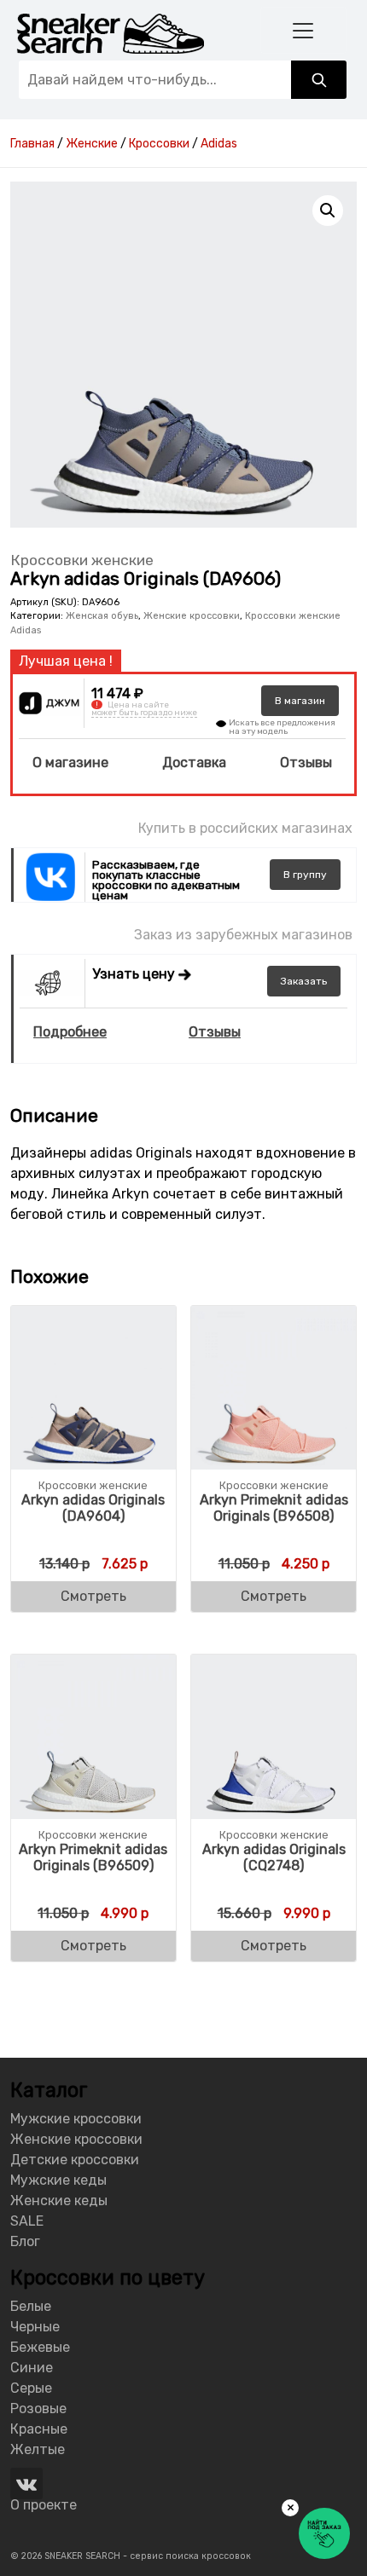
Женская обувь (102, 616)
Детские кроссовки (75, 2160)
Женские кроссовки (192, 616)
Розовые (38, 2409)
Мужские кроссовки (76, 2119)
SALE (27, 2221)
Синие (32, 2368)
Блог (25, 2241)
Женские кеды (59, 2201)
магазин (300, 701)
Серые (31, 2388)
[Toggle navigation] (304, 30)
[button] (328, 211)
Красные (39, 2429)
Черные (35, 2327)
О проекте (44, 2505)
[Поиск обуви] (319, 80)
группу (305, 875)
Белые (31, 2306)
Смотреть (93, 1596)
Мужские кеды (58, 2180)
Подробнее (70, 1032)
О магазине (70, 762)
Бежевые (40, 2347)
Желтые (38, 2449)
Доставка (194, 762)
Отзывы (306, 762)
